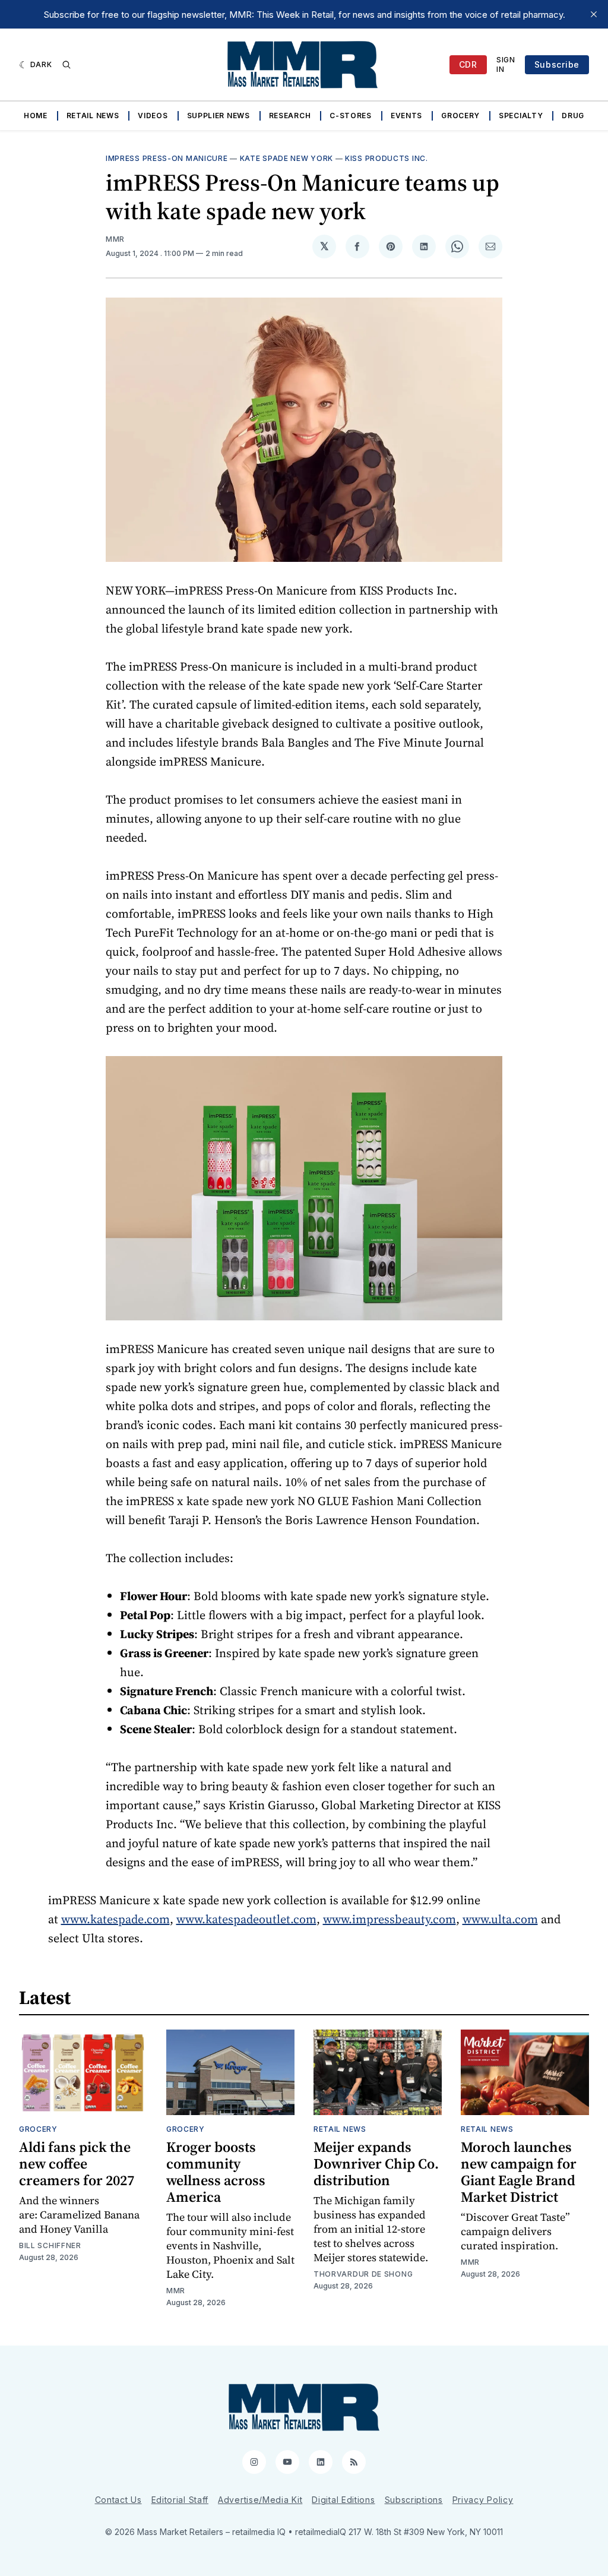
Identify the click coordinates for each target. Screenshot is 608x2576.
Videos (153, 116)
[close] (594, 14)
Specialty (521, 116)
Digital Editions (343, 2500)
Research (290, 116)
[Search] (66, 65)
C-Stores (351, 116)
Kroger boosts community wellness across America (216, 2172)
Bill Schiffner (50, 2245)
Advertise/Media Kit (260, 2500)
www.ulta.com (500, 1919)
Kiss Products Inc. (387, 158)
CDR (468, 64)
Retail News (93, 116)
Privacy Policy (483, 2500)
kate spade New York (286, 158)
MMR (115, 239)
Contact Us (118, 2500)
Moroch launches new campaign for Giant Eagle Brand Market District (519, 2172)
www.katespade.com (115, 1919)
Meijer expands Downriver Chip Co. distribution (376, 2163)
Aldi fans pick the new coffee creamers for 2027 (77, 2163)
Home (36, 116)
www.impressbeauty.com (389, 1919)
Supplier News (218, 116)
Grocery (460, 116)
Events (406, 116)
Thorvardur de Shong (363, 2274)
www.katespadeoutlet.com (246, 1919)
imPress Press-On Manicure (167, 158)
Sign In (506, 64)
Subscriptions (414, 2500)
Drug (573, 116)
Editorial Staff (180, 2500)
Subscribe (557, 64)
